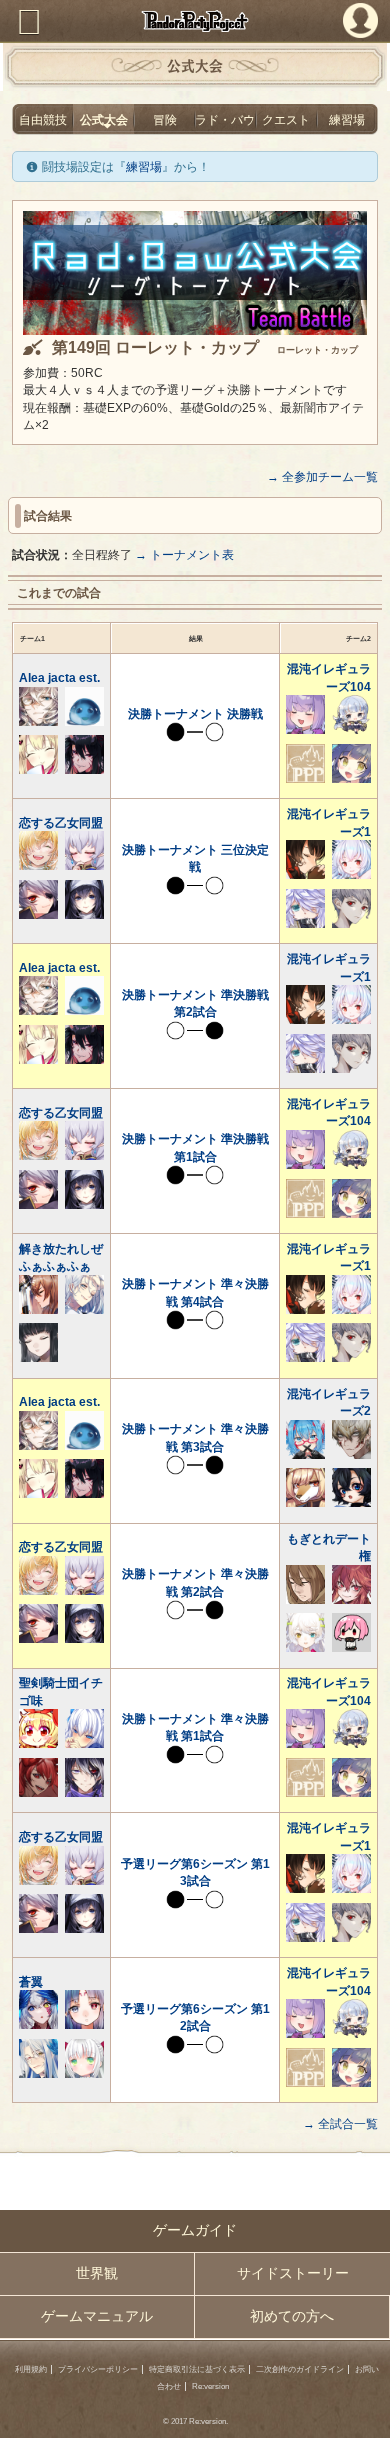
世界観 (97, 2273)
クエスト (286, 119)
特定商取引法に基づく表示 (197, 2369)
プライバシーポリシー (98, 2369)
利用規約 (31, 2369)
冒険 (165, 119)
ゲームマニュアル (97, 2316)
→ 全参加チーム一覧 (322, 476)
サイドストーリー (293, 2273)
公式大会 (104, 119)
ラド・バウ (225, 119)
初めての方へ (292, 2316)
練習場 (347, 119)
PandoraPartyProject (195, 21)
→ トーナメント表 (184, 554)
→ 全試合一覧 (340, 2123)
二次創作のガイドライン (300, 2369)
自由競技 (43, 119)
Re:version (210, 2386)
